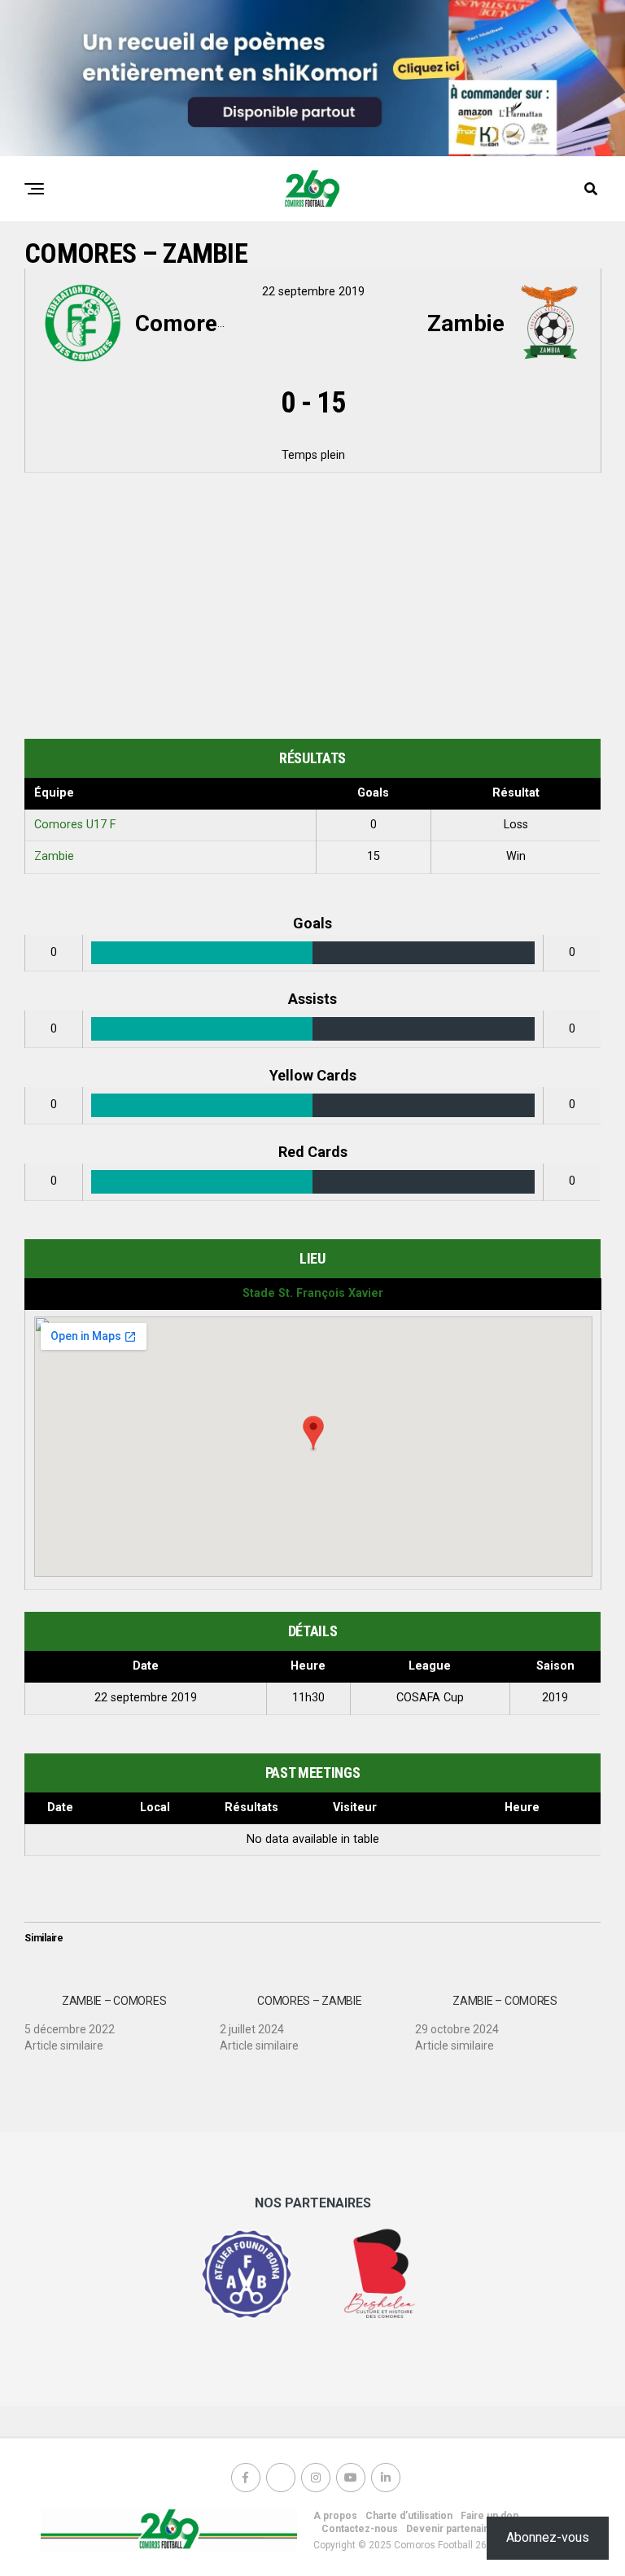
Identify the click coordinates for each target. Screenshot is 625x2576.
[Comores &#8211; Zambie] (317, 2017)
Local (155, 1808)
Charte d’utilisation (409, 2516)
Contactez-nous (360, 2529)
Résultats (251, 1808)
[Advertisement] (312, 609)
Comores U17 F (75, 825)
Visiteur (355, 1808)
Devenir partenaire (450, 2529)
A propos (335, 2516)
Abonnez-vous (548, 2537)
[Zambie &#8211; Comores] (122, 2017)
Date (60, 1808)
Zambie (54, 856)
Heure (522, 1808)
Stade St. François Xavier (313, 1293)
